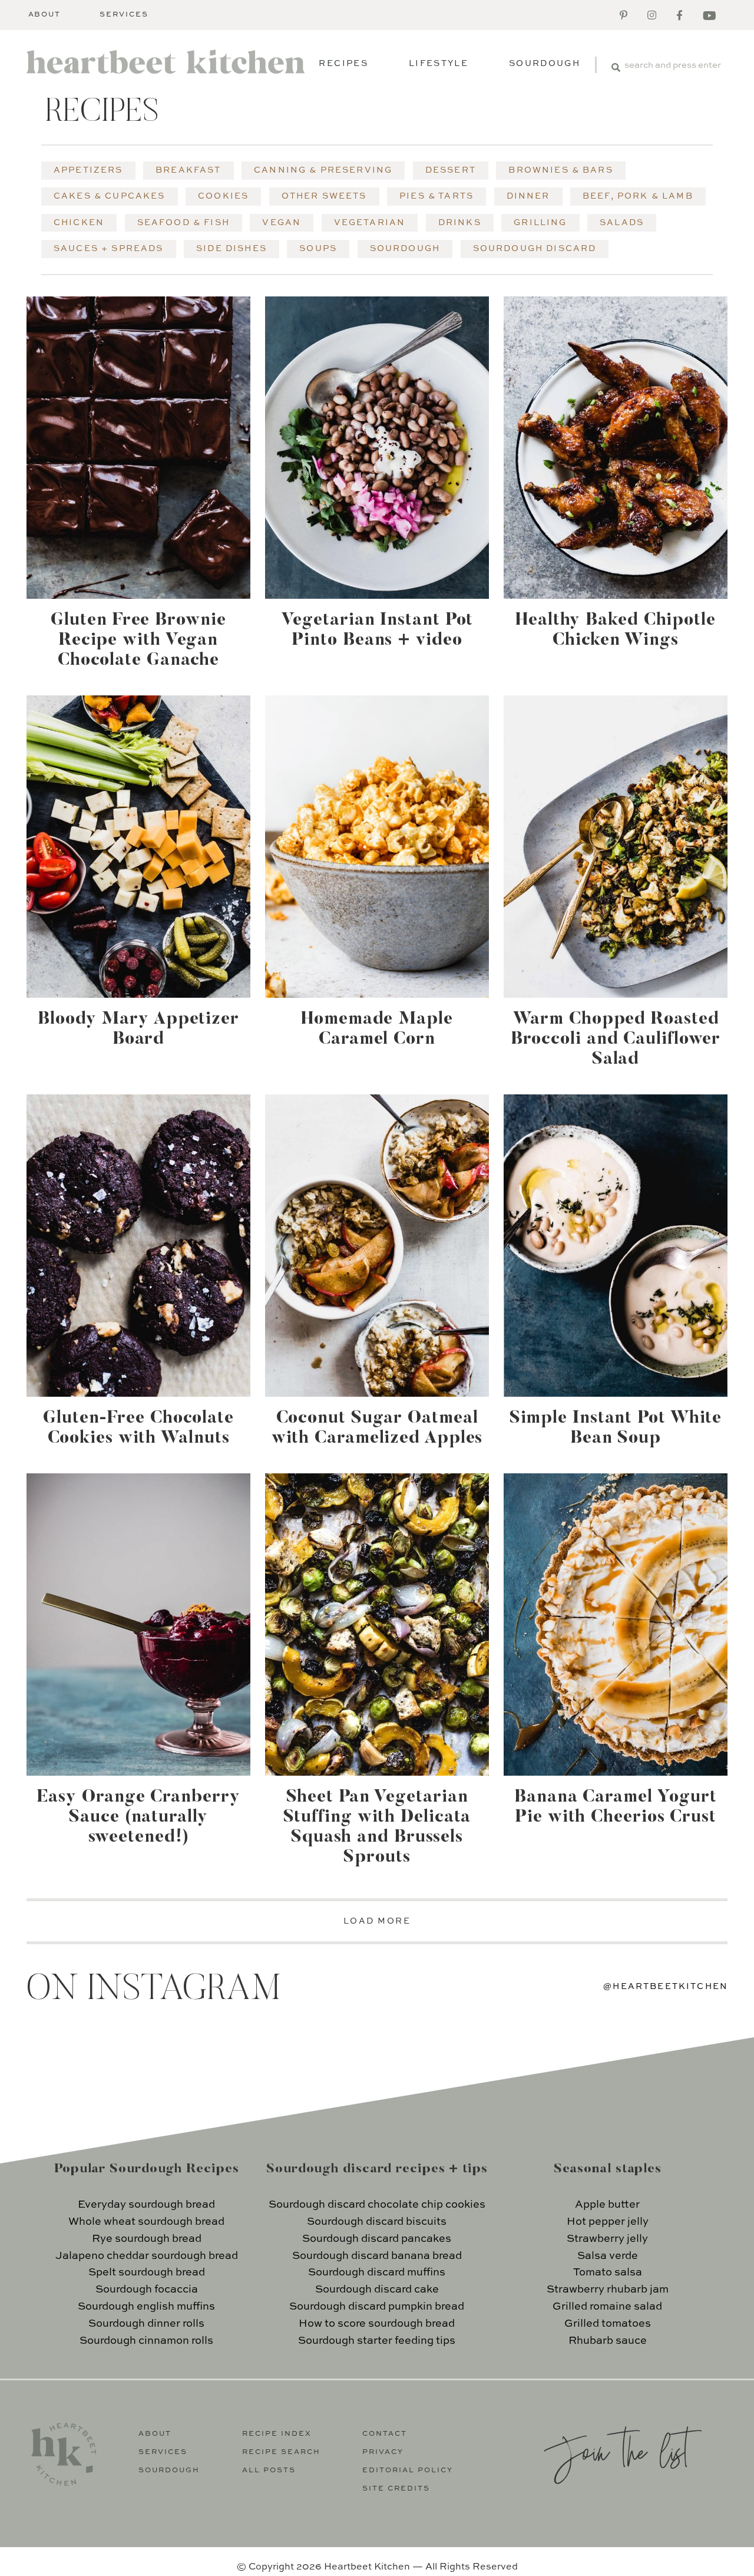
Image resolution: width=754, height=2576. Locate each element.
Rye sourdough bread (147, 2239)
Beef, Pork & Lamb (638, 196)
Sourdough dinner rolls (146, 2324)
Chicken (79, 223)
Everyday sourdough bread (146, 2205)
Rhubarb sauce (608, 2341)
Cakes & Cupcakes (110, 196)
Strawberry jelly (607, 2239)
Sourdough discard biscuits (377, 2222)
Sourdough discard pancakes (377, 2239)
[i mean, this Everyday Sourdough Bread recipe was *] (469, 2068)
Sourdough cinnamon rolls (146, 2341)
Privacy (383, 2452)
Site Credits (396, 2489)
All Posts (269, 2471)
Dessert (451, 170)
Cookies (223, 196)
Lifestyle (439, 64)
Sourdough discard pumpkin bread (377, 2307)
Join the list (616, 2450)
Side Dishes (232, 249)
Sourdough (545, 64)
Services (124, 15)
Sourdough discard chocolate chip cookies (377, 2205)
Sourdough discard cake (377, 2290)
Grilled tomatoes (608, 2324)
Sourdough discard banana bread (377, 2256)
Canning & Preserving (323, 170)
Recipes (343, 64)
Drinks (460, 223)
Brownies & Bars (560, 170)
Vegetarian (370, 223)
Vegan (282, 223)
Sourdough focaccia (147, 2290)
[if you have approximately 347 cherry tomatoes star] (286, 2068)
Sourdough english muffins (146, 2307)
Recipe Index (277, 2434)
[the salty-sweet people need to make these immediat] (103, 2068)
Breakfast (188, 170)
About (45, 15)
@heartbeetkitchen (666, 1987)
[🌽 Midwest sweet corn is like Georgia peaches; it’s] (652, 2068)
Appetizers (88, 170)
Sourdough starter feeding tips (377, 2341)
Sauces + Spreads (109, 249)
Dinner (528, 196)
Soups (318, 249)
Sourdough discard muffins (377, 2272)
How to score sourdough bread (377, 2324)
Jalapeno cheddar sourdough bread (147, 2256)
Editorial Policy (408, 2471)
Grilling (540, 223)
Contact (385, 2434)
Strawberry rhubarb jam (608, 2290)
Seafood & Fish (183, 223)
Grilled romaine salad (607, 2307)
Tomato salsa (608, 2272)
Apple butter (607, 2205)
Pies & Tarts (436, 196)
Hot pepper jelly (608, 2222)
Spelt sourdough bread (147, 2272)
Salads (622, 223)
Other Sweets (324, 196)
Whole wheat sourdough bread (146, 2222)
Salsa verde (608, 2256)
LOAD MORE (377, 1921)
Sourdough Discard (535, 249)
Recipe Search (281, 2452)
